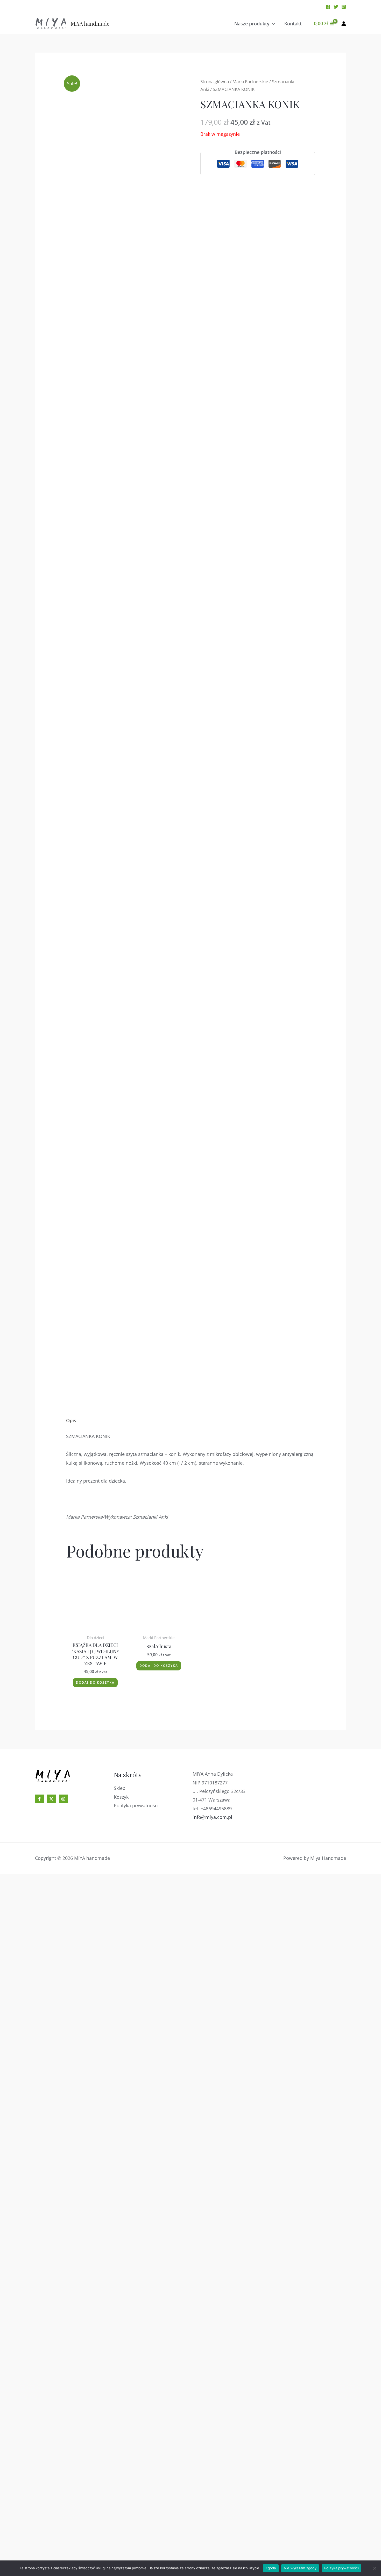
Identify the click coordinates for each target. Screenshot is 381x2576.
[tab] (71, 1421)
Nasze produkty (252, 24)
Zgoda (271, 2568)
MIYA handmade (90, 23)
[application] (272, 24)
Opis (71, 1420)
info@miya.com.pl (212, 2519)
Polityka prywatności (136, 2508)
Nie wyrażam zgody (300, 2568)
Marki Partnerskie (250, 81)
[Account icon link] (344, 24)
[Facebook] (328, 7)
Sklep (120, 2490)
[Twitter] (336, 7)
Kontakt (293, 24)
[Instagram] (344, 7)
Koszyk (121, 2499)
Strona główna (215, 81)
